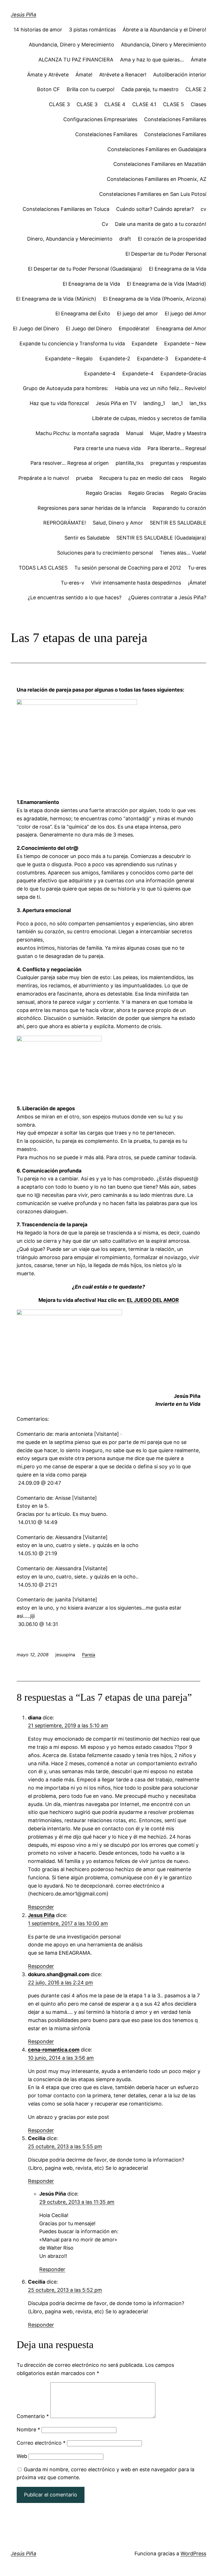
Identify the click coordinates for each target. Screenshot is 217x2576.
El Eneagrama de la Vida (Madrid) (167, 284)
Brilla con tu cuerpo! (91, 89)
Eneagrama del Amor (181, 329)
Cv (105, 224)
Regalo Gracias (104, 493)
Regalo (198, 478)
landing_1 (154, 403)
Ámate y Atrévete (48, 75)
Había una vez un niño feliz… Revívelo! (161, 388)
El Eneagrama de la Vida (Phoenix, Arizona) (155, 299)
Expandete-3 (153, 359)
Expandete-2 (115, 359)
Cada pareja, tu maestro (150, 89)
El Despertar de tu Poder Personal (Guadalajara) (85, 269)
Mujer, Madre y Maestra (178, 433)
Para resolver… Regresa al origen (70, 463)
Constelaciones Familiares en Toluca (66, 209)
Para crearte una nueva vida (107, 448)
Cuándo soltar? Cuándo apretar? (155, 209)
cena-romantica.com (54, 2050)
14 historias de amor (38, 30)
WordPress (193, 2553)
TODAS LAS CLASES (43, 568)
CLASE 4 (115, 104)
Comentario (33, 2416)
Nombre (28, 2430)
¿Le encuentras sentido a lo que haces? (75, 597)
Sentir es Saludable (87, 538)
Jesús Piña (23, 15)
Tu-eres (197, 568)
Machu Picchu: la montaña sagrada (77, 433)
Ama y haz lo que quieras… (152, 60)
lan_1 (177, 403)
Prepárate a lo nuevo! (44, 478)
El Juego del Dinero (36, 329)
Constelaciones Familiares (175, 119)
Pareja (89, 1655)
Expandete (145, 344)
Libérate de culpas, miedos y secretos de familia (149, 418)
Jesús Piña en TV (116, 403)
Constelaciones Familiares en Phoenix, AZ (157, 179)
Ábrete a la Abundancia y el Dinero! (164, 30)
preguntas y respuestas (178, 463)
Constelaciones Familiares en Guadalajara (157, 149)
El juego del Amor (185, 314)
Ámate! (84, 75)
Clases (198, 104)
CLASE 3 (59, 104)
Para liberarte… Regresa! (177, 448)
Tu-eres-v (72, 583)
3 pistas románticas (92, 30)
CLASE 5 (173, 104)
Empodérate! (134, 329)
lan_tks (198, 403)
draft (125, 239)
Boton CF (48, 89)
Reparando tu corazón (179, 508)
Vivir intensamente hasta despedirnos (136, 583)
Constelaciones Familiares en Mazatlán (160, 164)
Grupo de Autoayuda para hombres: (66, 388)
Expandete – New (185, 344)
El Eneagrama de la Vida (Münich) (56, 299)
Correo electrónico (41, 2443)
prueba (84, 478)
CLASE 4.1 (144, 104)
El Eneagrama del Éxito (83, 314)
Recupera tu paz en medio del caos (141, 478)
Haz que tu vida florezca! (59, 403)
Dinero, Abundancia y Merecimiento (70, 239)
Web (22, 2456)
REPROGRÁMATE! (65, 523)
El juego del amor (137, 314)
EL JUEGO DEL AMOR (153, 1300)
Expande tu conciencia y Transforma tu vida (72, 344)
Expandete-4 (191, 359)
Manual (135, 433)
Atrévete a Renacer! (123, 75)
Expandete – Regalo (69, 359)
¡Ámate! (197, 583)
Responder (41, 1907)
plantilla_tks (130, 463)
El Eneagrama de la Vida (178, 269)
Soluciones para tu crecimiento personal (105, 553)
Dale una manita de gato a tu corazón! (161, 224)
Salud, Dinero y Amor (118, 523)
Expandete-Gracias (183, 374)
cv (203, 209)
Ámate (198, 60)
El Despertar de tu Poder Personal (166, 254)
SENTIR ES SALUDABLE (178, 523)
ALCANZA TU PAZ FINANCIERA (76, 60)
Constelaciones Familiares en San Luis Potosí (153, 194)
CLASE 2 (196, 89)
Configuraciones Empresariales (100, 119)
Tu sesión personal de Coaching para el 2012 (128, 568)
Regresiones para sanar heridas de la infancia (92, 508)
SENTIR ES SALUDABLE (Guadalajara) (161, 538)
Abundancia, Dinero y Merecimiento (71, 45)
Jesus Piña (41, 1915)
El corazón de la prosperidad (172, 239)
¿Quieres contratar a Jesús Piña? (167, 597)
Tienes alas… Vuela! (183, 553)
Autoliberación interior (180, 75)
